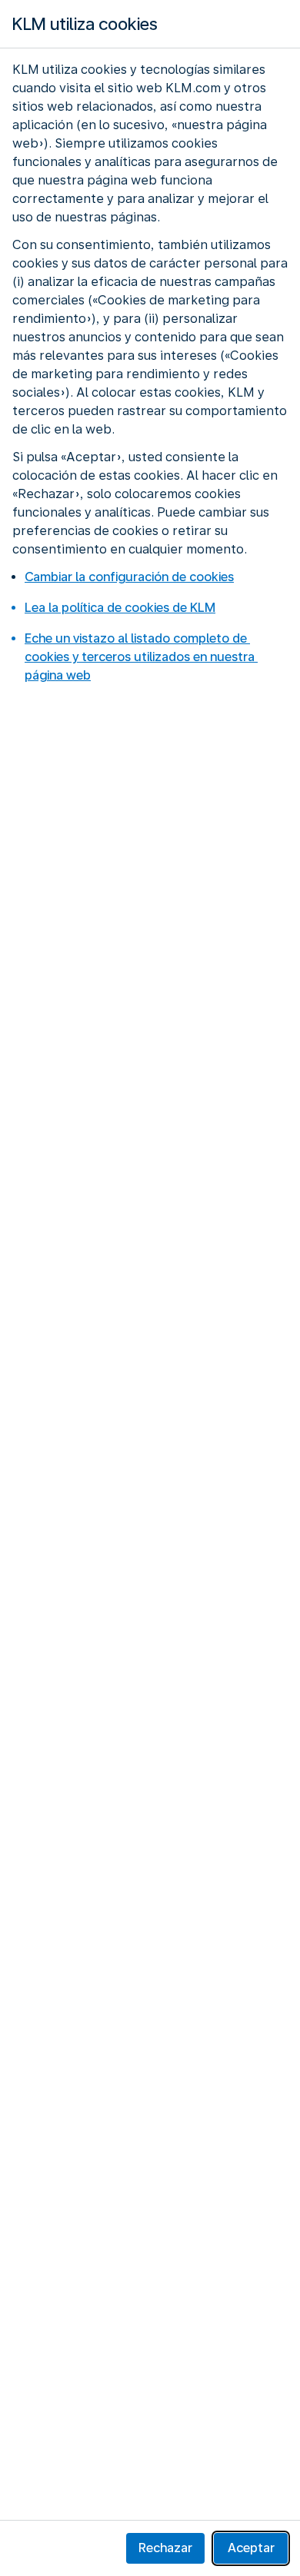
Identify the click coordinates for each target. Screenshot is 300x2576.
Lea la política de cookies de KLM (120, 608)
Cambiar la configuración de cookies (129, 577)
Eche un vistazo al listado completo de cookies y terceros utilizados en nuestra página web (141, 657)
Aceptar (251, 2548)
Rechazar (165, 2548)
